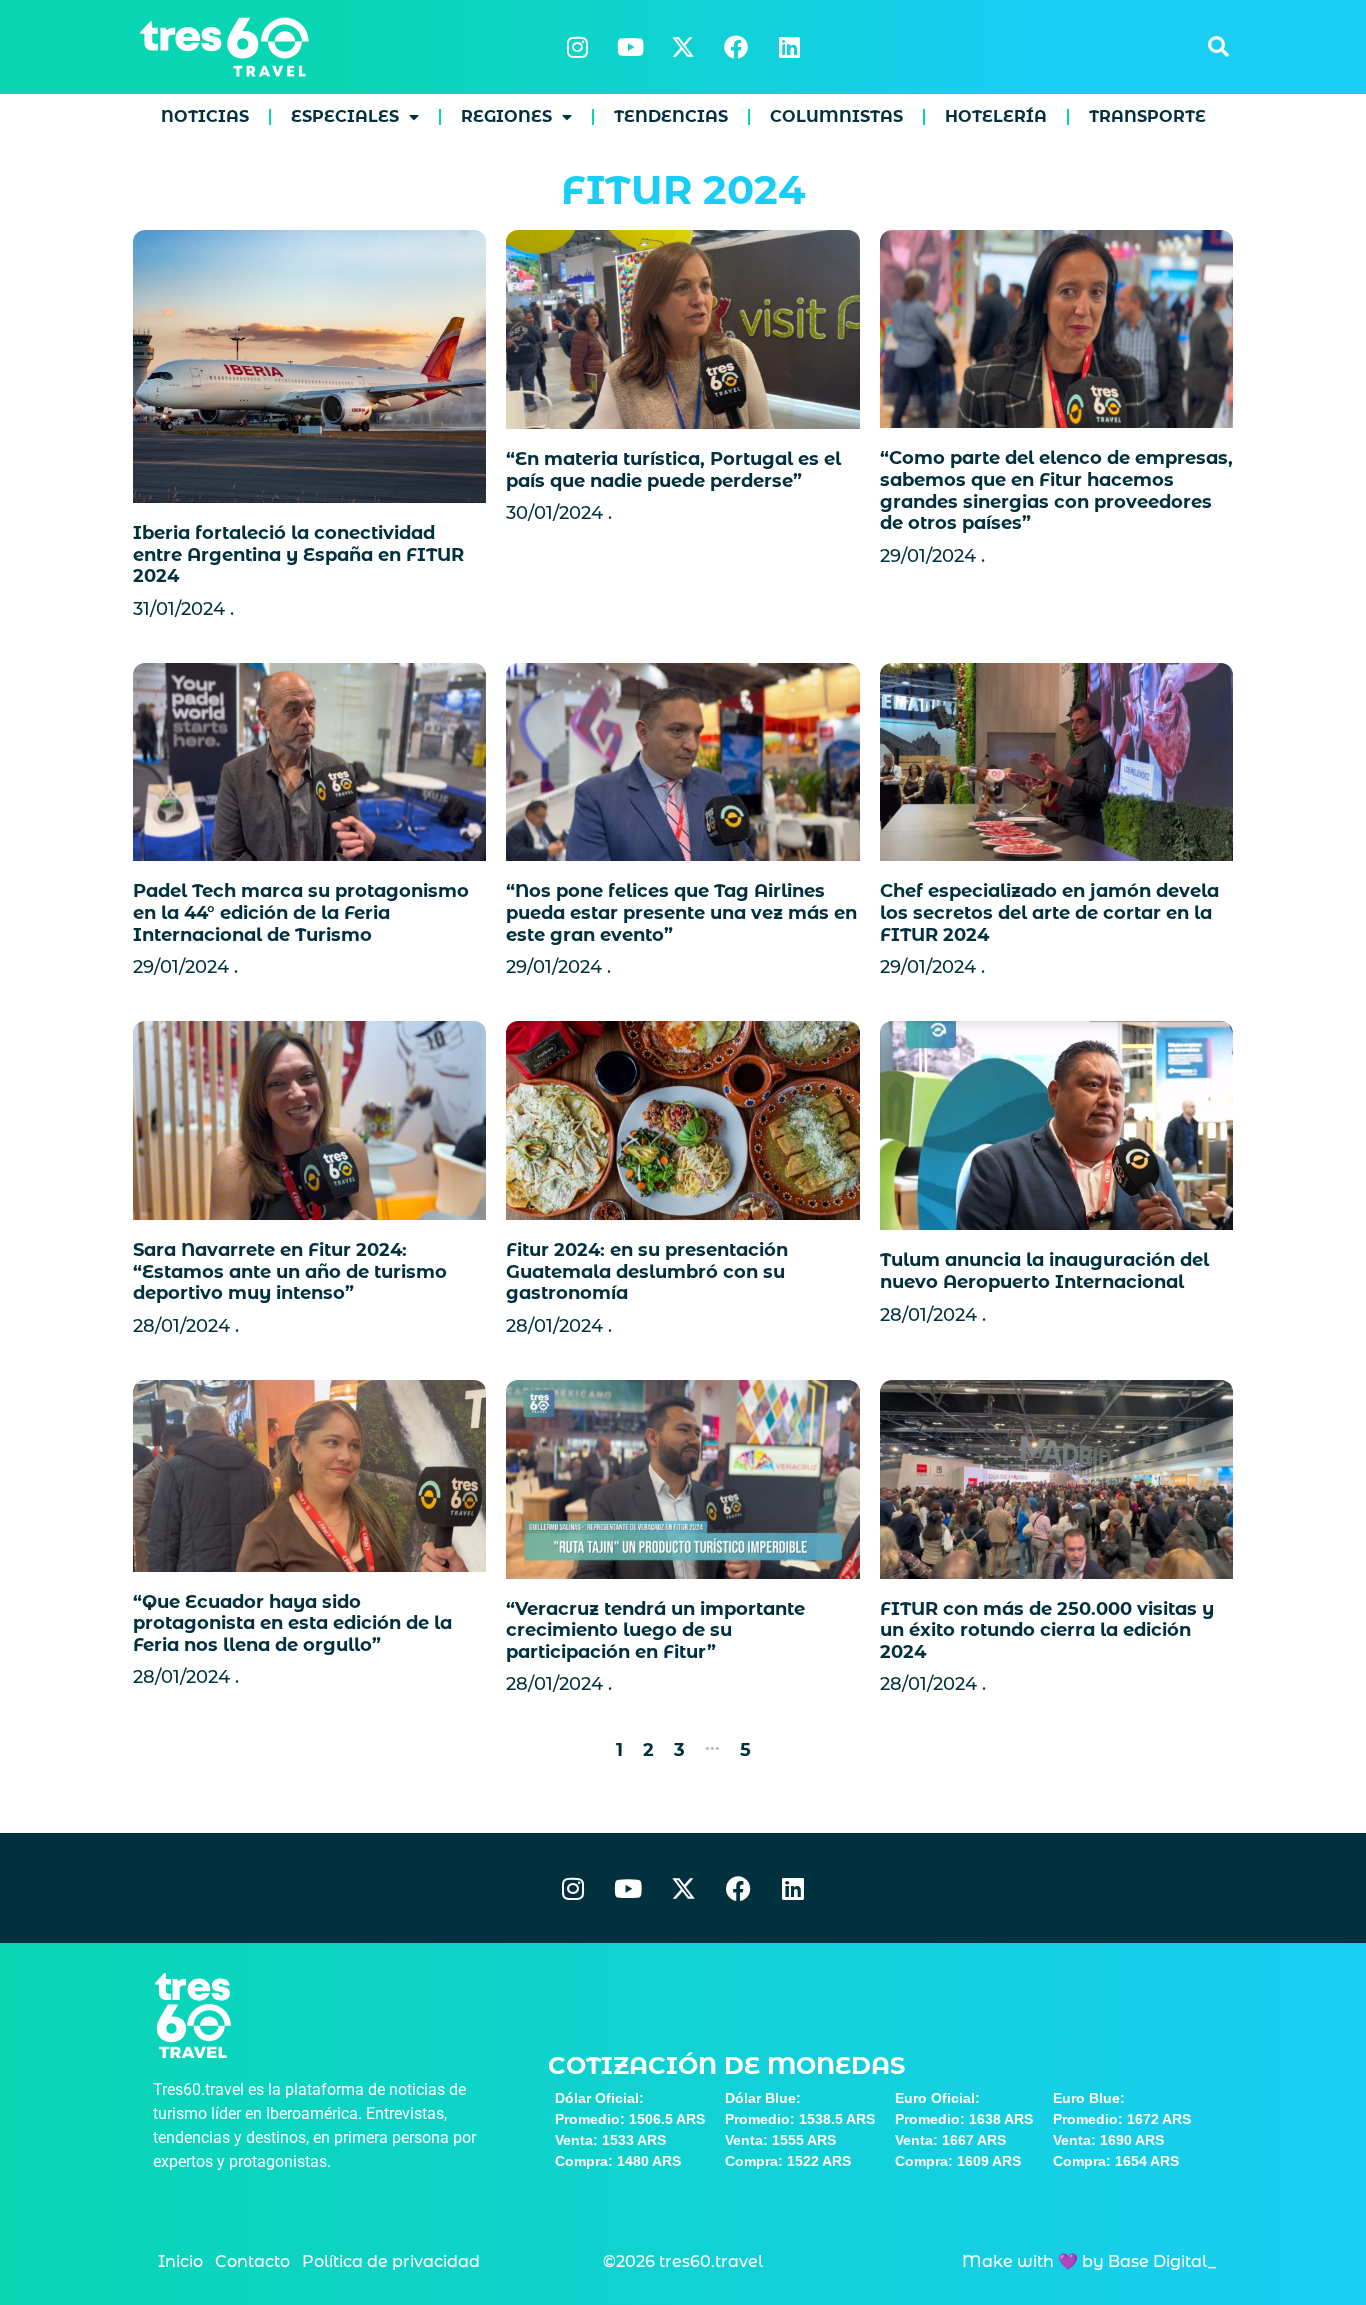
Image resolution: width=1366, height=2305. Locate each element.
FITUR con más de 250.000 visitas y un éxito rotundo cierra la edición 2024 (1047, 1630)
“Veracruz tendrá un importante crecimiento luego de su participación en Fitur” (655, 1630)
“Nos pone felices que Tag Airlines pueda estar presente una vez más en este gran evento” (681, 912)
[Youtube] (630, 47)
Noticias (205, 116)
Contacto (252, 2261)
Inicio (180, 2261)
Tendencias (671, 116)
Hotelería (996, 116)
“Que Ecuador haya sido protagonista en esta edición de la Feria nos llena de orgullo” (292, 1623)
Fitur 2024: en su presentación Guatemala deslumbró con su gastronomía (647, 1271)
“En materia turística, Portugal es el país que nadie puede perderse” (673, 470)
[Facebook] (736, 47)
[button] (1218, 47)
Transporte (1147, 116)
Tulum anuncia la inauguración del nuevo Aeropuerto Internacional (1044, 1271)
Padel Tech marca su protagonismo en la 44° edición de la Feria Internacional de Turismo (301, 912)
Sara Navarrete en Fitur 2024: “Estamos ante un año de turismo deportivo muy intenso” (290, 1271)
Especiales (345, 116)
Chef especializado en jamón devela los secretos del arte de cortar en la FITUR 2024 (1049, 912)
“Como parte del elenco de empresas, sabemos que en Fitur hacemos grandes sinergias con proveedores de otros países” (1056, 490)
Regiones (506, 116)
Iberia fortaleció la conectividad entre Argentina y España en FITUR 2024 (298, 554)
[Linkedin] (789, 47)
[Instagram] (577, 47)
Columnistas (836, 116)
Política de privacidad (391, 2261)
